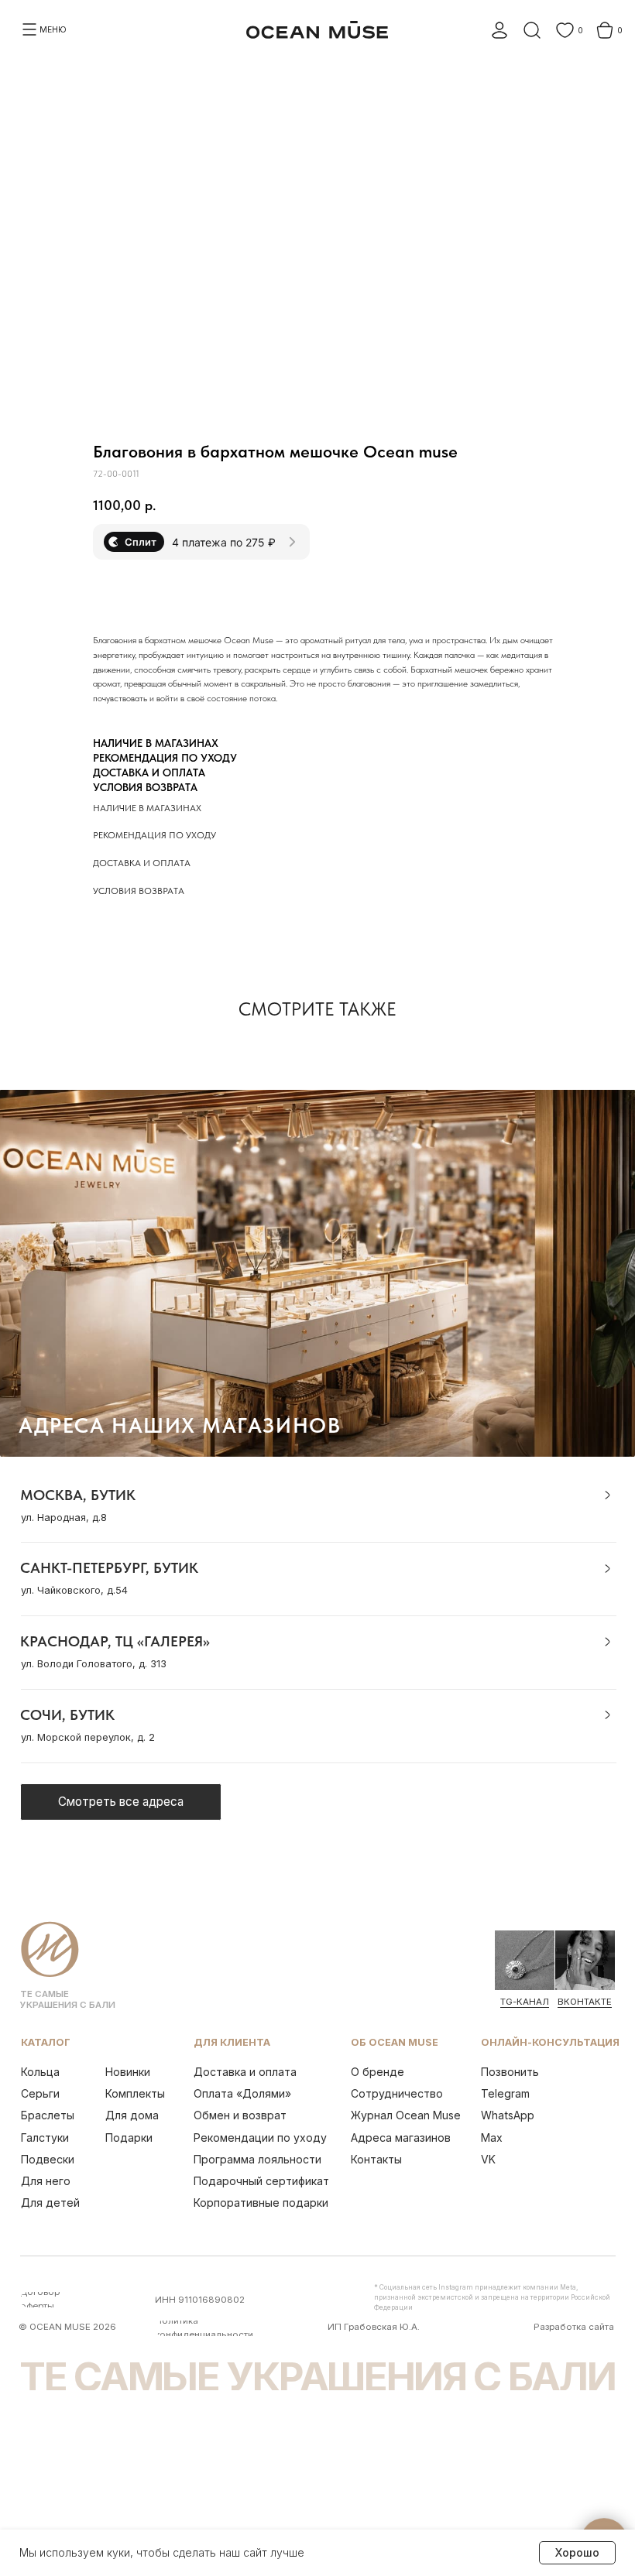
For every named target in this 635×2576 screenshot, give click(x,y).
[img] (525, 1960)
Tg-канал (525, 2002)
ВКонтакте (585, 2002)
